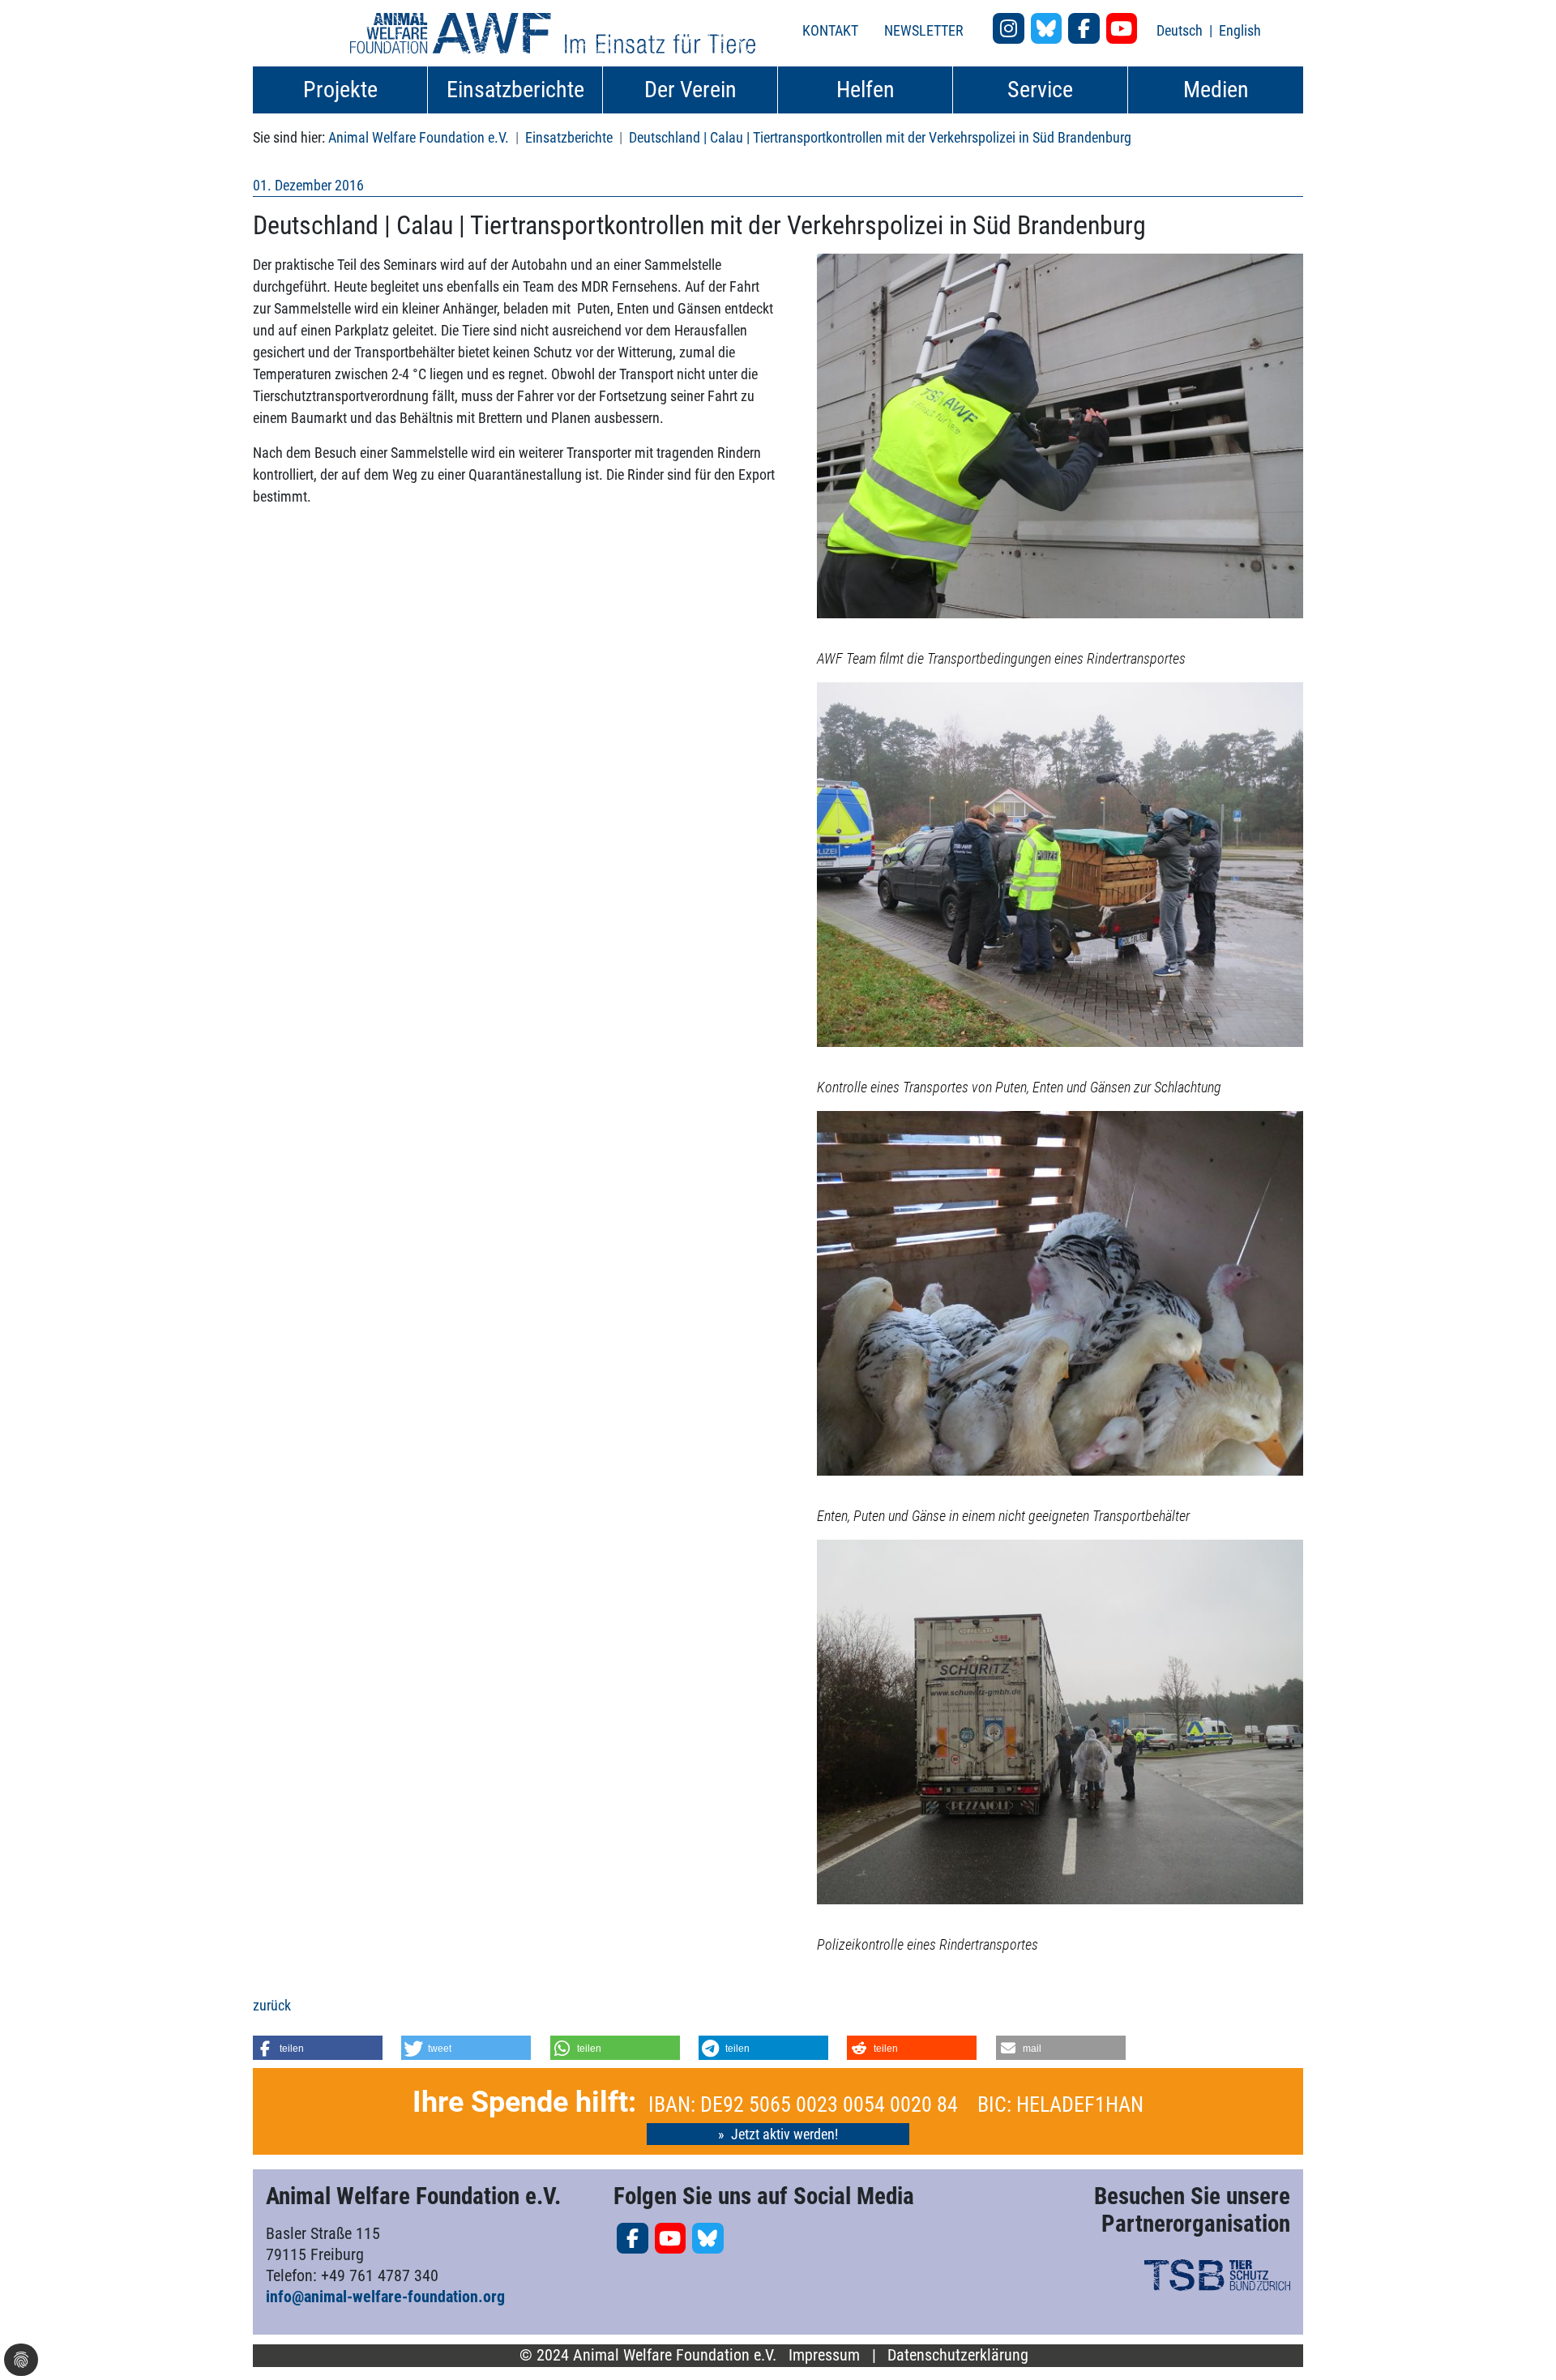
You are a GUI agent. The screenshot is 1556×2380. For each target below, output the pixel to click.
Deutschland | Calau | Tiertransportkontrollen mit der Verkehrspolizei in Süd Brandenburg (880, 137)
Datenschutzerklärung (958, 2355)
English (1240, 30)
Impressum (824, 2355)
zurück (272, 2005)
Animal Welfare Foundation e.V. (419, 137)
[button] (318, 2048)
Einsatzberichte (569, 137)
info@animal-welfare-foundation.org (385, 2297)
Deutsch (1181, 30)
